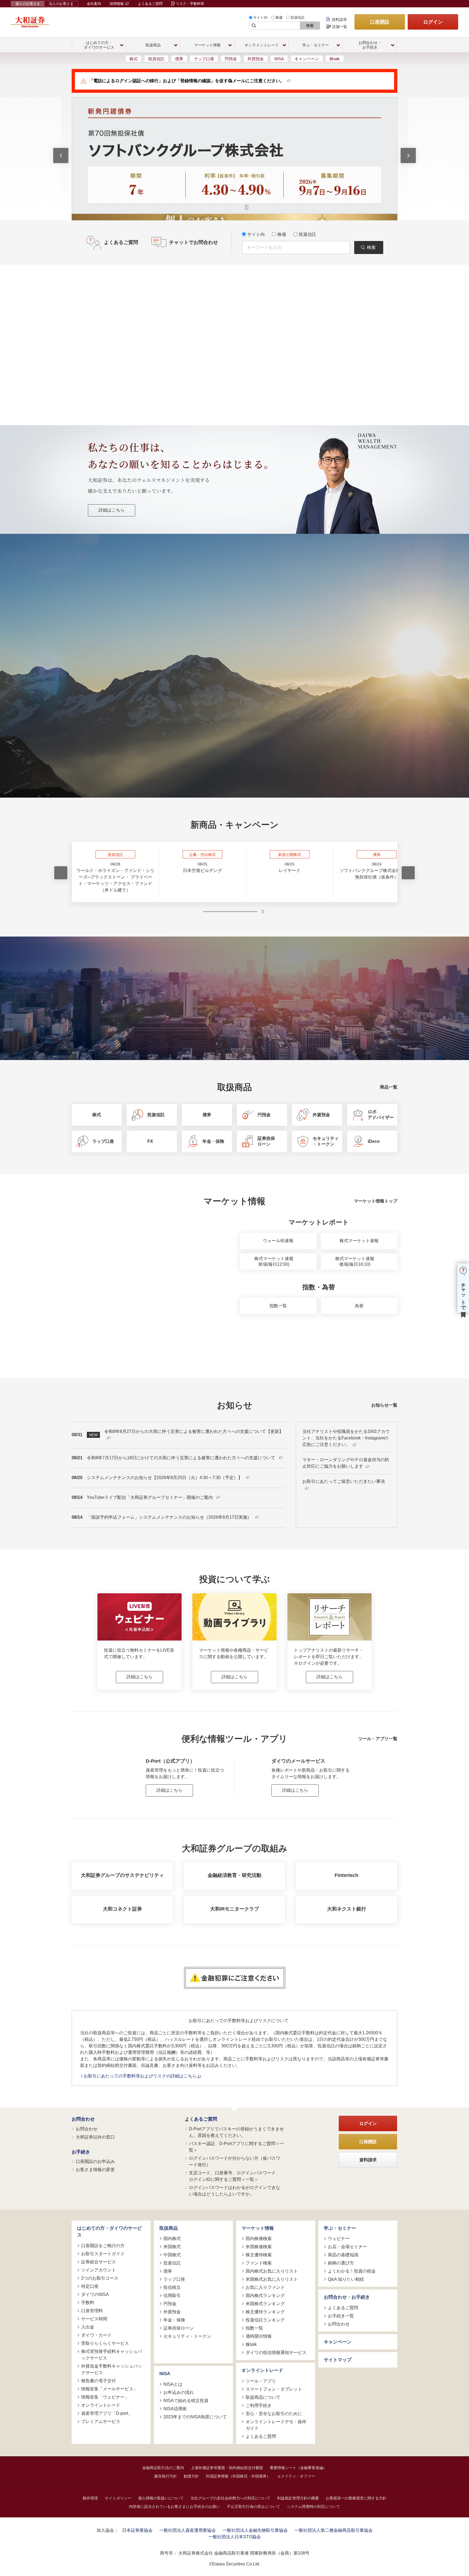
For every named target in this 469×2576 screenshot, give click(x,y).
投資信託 (298, 18)
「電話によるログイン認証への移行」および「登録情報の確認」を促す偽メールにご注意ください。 (187, 81)
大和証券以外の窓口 (95, 2137)
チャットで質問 (463, 1294)
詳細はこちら (112, 510)
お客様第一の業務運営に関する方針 (356, 2498)
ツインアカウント (99, 2270)
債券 (179, 59)
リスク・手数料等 (190, 4)
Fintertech (346, 1875)
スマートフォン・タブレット (274, 2389)
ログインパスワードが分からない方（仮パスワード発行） (234, 2161)
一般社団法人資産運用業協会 (188, 2530)
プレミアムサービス (101, 2421)
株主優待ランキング (265, 2312)
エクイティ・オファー (296, 2476)
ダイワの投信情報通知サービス (276, 2353)
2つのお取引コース (100, 2278)
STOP (263, 912)
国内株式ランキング (265, 2296)
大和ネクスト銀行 (347, 1909)
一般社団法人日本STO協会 (235, 2537)
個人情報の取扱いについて (161, 2498)
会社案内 (94, 4)
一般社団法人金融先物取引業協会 (255, 2530)
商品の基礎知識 (343, 2255)
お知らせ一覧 (384, 1405)
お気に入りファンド (265, 2287)
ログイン (433, 22)
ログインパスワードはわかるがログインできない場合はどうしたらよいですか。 (234, 2190)
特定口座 (90, 2286)
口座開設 (380, 22)
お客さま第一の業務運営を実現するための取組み (157, 679)
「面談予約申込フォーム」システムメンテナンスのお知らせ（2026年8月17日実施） (170, 1517)
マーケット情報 (258, 2228)
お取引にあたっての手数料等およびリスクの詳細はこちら (141, 2076)
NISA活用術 (175, 2408)
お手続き (81, 2152)
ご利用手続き (259, 2405)
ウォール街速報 (278, 1241)
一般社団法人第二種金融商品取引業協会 (334, 2530)
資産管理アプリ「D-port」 (107, 2413)
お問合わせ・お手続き (347, 2297)
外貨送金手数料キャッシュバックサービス (112, 2369)
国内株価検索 (259, 2239)
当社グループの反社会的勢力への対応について (230, 2498)
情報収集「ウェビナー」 (105, 2397)
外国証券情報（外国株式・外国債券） (238, 2476)
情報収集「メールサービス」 (109, 2389)
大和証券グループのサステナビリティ (122, 1875)
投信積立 (172, 2287)
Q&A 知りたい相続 (346, 2279)
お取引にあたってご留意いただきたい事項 (344, 1481)
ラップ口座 (204, 59)
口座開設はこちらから (234, 736)
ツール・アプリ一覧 (378, 1738)
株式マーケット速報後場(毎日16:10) (355, 1261)
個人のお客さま (28, 4)
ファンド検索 (259, 2263)
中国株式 (172, 2255)
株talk (335, 59)
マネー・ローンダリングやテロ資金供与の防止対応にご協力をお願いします (346, 1463)
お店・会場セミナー (347, 2247)
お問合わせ (83, 2119)
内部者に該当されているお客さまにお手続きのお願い (175, 2506)
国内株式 (172, 2239)
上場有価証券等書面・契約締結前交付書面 (227, 2467)
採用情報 (117, 4)
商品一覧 (389, 1087)
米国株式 (172, 2247)
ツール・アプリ (261, 2381)
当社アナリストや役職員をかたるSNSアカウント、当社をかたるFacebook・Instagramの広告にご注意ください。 (346, 1438)
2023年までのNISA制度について (195, 2417)
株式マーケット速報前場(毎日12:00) (274, 1261)
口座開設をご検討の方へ (274, 679)
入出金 (88, 2327)
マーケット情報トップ (376, 1201)
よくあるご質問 (150, 4)
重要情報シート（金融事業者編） (298, 2467)
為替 (359, 1306)
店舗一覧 (340, 27)
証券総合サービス (99, 2262)
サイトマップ (338, 2360)
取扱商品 (169, 2228)
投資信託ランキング (265, 2320)
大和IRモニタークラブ (234, 1909)
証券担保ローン (179, 2328)
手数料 (88, 2302)
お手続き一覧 (341, 2316)
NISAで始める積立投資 (186, 2400)
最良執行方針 (166, 2476)
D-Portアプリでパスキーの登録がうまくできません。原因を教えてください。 (236, 2132)
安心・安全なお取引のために (274, 2413)
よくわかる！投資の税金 (352, 2271)
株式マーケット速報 (359, 1241)
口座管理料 (92, 2310)
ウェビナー (339, 2239)
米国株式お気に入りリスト (272, 2279)
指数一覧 (278, 1306)
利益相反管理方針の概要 (298, 2498)
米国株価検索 (259, 2247)
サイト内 (260, 18)
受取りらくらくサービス (105, 2343)
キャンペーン (307, 59)
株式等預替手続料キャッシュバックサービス (112, 2354)
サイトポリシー (118, 2498)
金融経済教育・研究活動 (234, 1875)
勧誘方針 (191, 2476)
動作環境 (90, 2498)
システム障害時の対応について (313, 2506)
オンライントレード (101, 2405)
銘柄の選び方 (341, 2263)
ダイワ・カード (96, 2335)
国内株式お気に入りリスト (272, 2271)
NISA (279, 59)
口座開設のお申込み (95, 2161)
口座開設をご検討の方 (103, 2245)
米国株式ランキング (265, 2304)
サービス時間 (94, 2319)
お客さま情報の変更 (95, 2170)
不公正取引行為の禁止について (253, 2506)
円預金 (231, 59)
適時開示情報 (259, 2336)
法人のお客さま (61, 4)
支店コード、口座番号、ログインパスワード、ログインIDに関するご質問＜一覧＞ (234, 2176)
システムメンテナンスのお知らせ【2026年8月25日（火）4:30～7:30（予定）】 (165, 1478)
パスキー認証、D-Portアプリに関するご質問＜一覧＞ (236, 2147)
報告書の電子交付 (99, 2380)
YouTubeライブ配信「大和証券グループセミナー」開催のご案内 (150, 1497)
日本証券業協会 (137, 2530)
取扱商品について (263, 2397)
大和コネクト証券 (122, 1909)
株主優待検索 (259, 2255)
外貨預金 (256, 59)
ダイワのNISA (95, 2294)
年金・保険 (174, 2320)
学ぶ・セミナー (340, 2228)
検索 (310, 26)
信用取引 (172, 2296)
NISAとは (173, 2384)
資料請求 (339, 20)
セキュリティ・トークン (187, 2336)
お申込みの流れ (179, 2392)
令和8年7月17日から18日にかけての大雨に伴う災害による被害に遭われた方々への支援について (182, 1458)
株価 (279, 18)
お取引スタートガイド (103, 2253)
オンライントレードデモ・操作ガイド (276, 2425)
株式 (134, 59)
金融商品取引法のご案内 (163, 2467)
